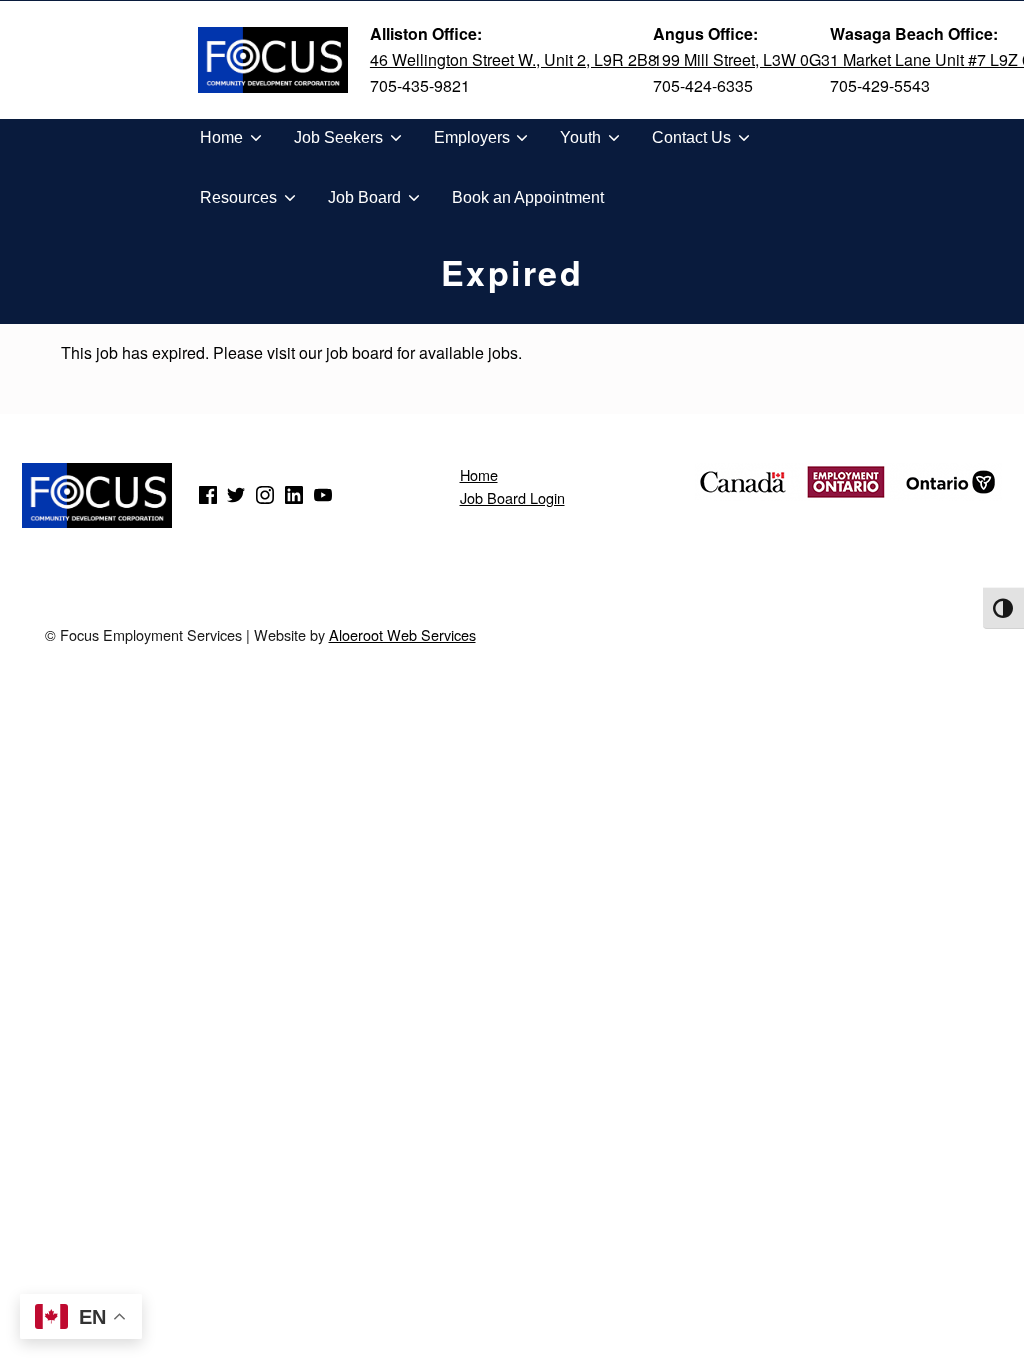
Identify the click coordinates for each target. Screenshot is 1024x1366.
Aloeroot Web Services (402, 634)
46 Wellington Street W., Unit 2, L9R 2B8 (513, 59)
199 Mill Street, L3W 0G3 (741, 59)
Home (479, 474)
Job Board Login (512, 497)
